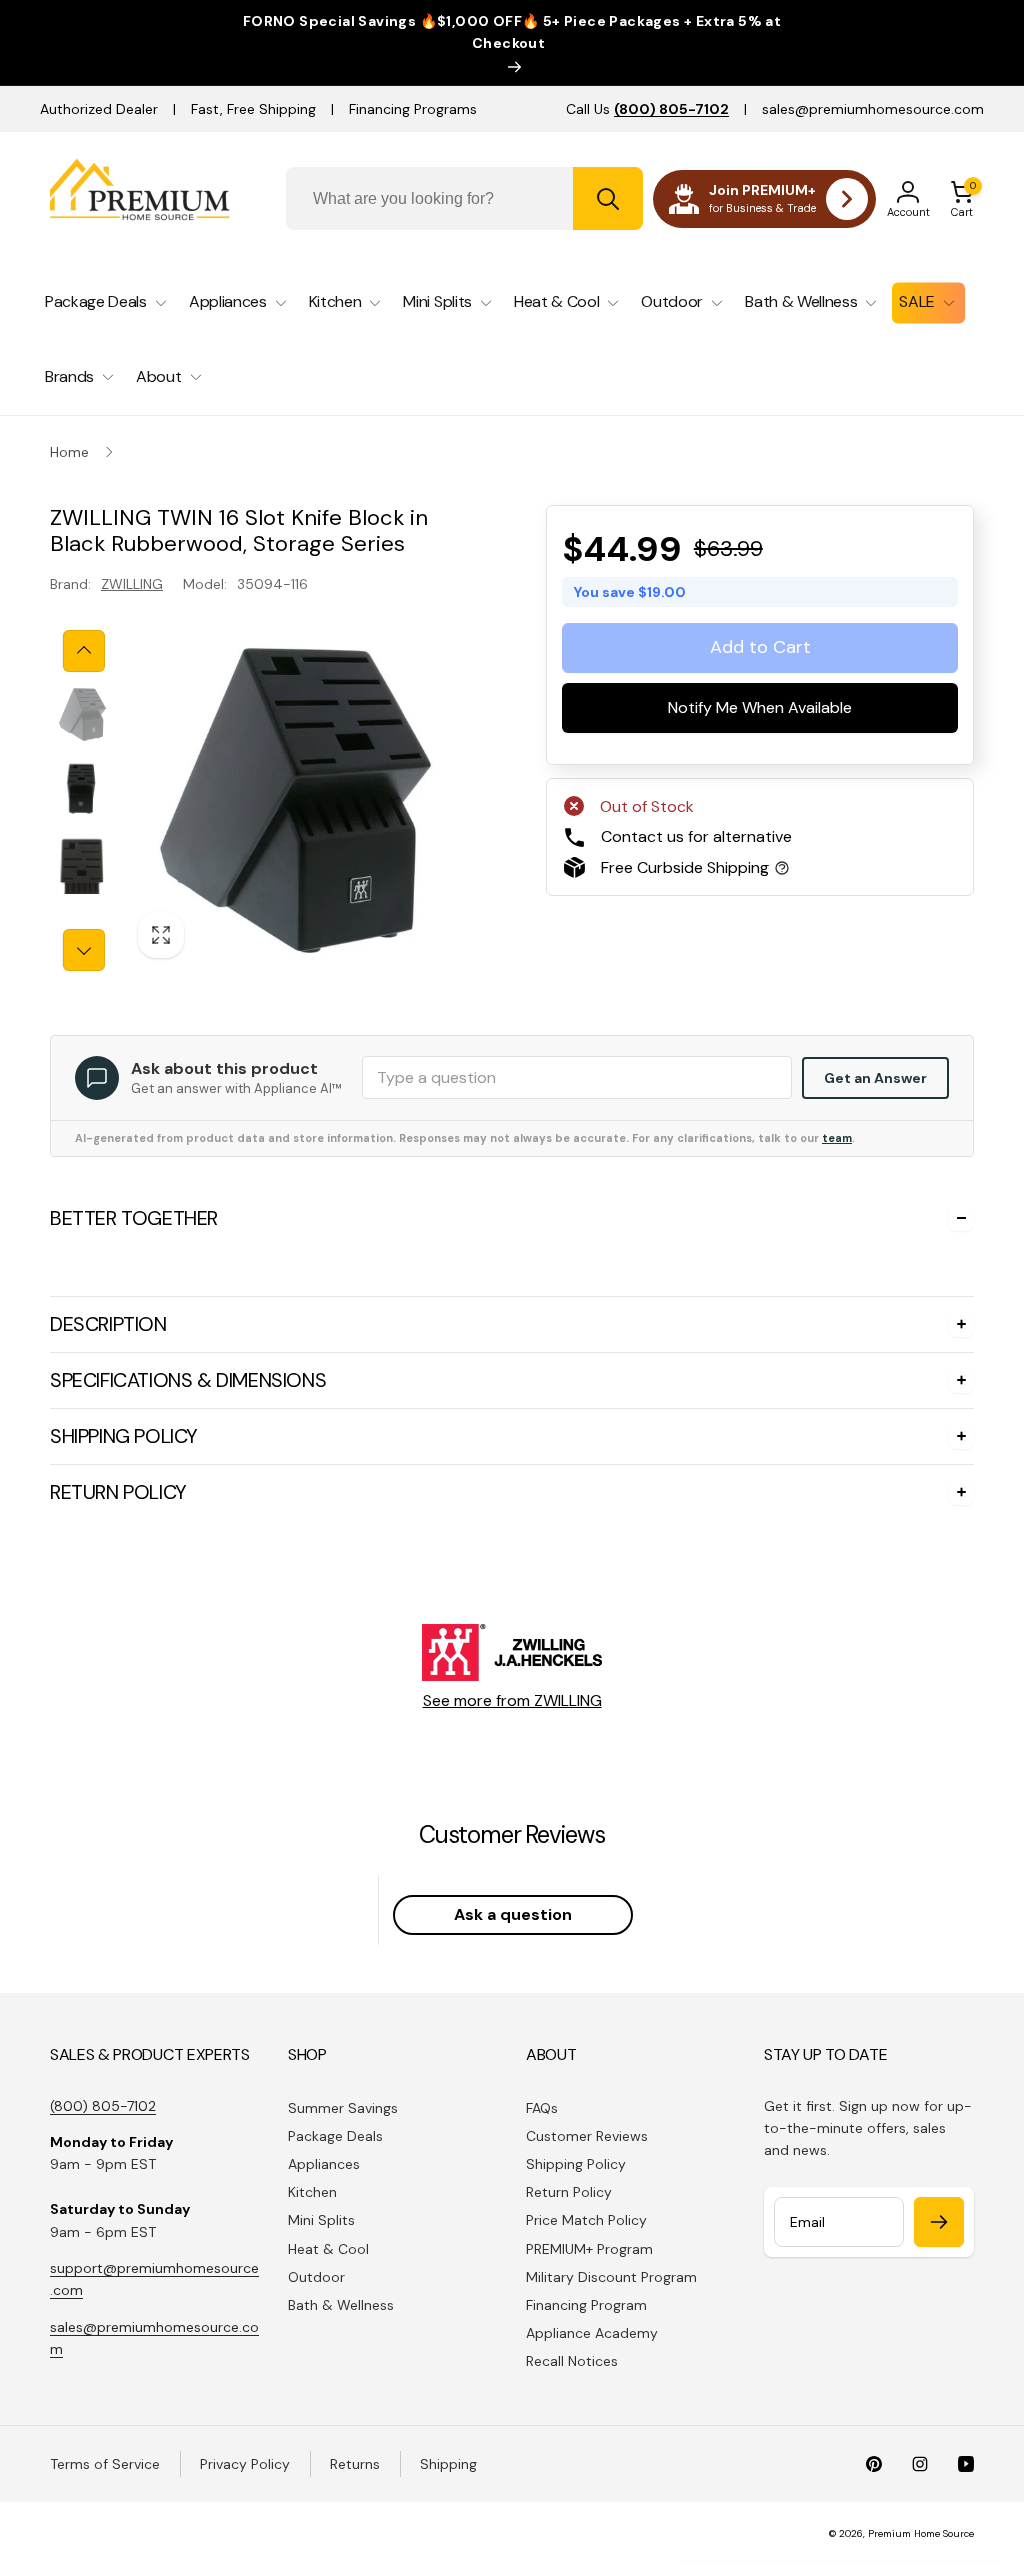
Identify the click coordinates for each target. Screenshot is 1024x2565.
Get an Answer (875, 1078)
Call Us (647, 109)
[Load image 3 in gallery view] (82, 864)
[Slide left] (84, 651)
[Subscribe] (939, 2222)
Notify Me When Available (760, 708)
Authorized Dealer (99, 109)
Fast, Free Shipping (253, 109)
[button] (962, 199)
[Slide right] (84, 950)
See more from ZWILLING (512, 1700)
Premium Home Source (921, 2533)
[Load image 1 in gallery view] (82, 714)
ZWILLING (132, 584)
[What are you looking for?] (608, 198)
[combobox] (464, 198)
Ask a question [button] (513, 1914)
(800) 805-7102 (103, 2106)
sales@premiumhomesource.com (873, 109)
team (837, 1138)
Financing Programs (413, 109)
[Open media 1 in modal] (295, 800)
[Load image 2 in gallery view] (82, 789)
